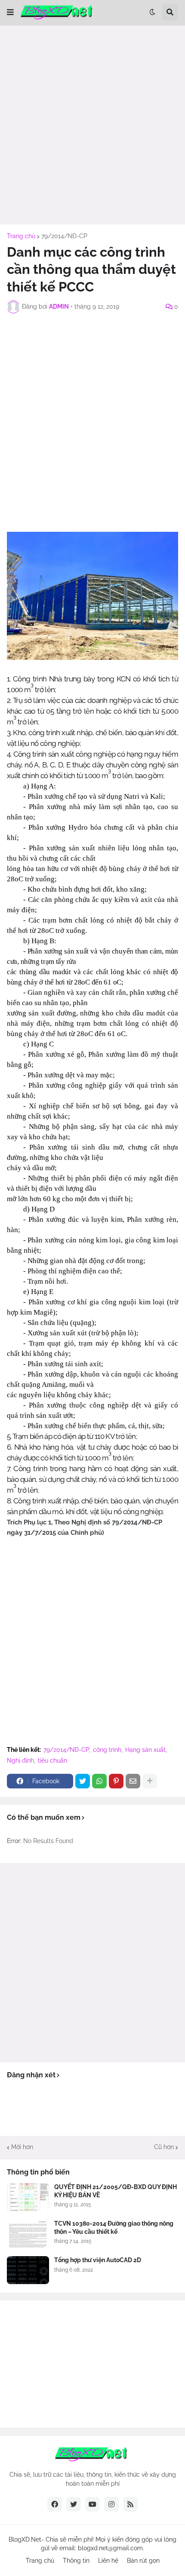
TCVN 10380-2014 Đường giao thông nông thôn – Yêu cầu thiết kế (114, 2227)
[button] (10, 12)
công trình (107, 1750)
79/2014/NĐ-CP (64, 236)
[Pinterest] (116, 1781)
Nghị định (20, 1760)
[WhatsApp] (99, 1781)
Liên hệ (108, 2561)
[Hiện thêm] (150, 1781)
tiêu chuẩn (52, 1760)
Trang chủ (21, 236)
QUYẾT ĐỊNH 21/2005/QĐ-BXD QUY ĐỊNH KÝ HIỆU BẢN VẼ (116, 2191)
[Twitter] (83, 1781)
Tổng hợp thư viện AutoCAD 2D (98, 2260)
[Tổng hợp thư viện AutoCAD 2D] (28, 2270)
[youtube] (92, 2504)
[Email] (133, 1781)
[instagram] (111, 2504)
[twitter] (74, 2504)
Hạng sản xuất (145, 1750)
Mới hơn (22, 2147)
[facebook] (55, 2504)
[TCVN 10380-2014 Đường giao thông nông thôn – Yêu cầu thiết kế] (28, 2234)
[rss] (130, 2504)
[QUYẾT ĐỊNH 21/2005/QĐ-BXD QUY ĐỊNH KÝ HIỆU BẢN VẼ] (28, 2197)
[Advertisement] (92, 125)
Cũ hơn (164, 2147)
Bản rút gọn (143, 2561)
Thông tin (76, 2561)
